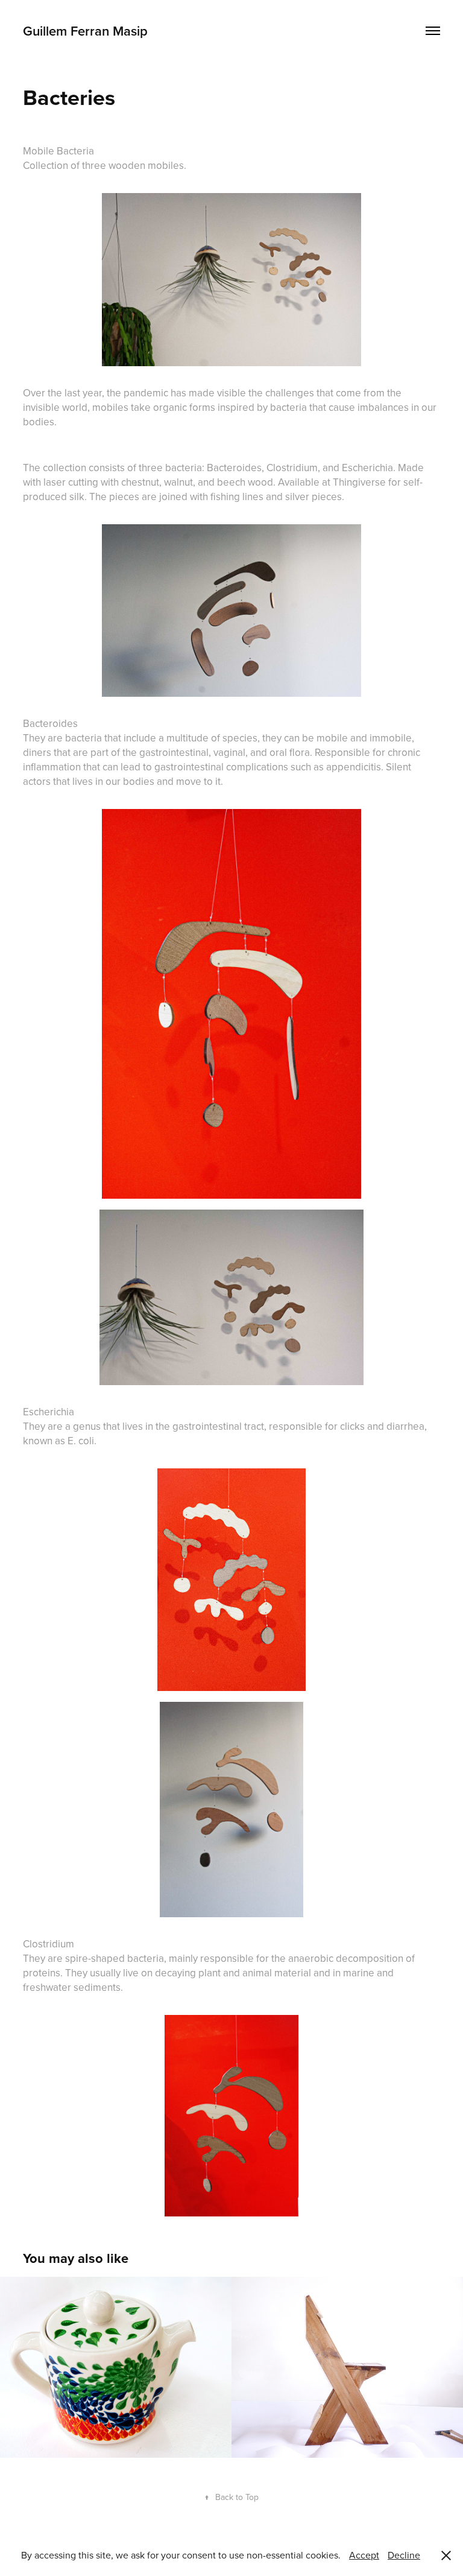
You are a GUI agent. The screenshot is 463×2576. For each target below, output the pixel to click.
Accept (364, 2555)
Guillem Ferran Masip (85, 31)
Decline (404, 2555)
